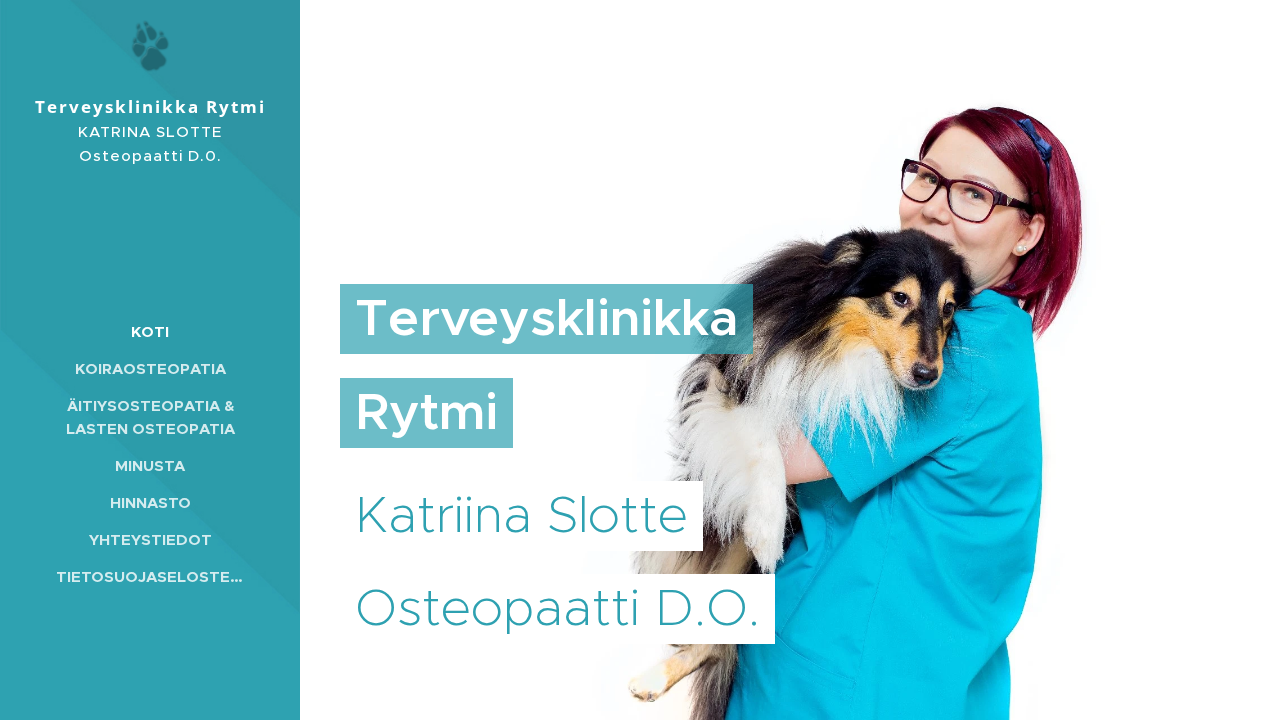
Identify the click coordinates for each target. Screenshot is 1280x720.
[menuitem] (150, 331)
